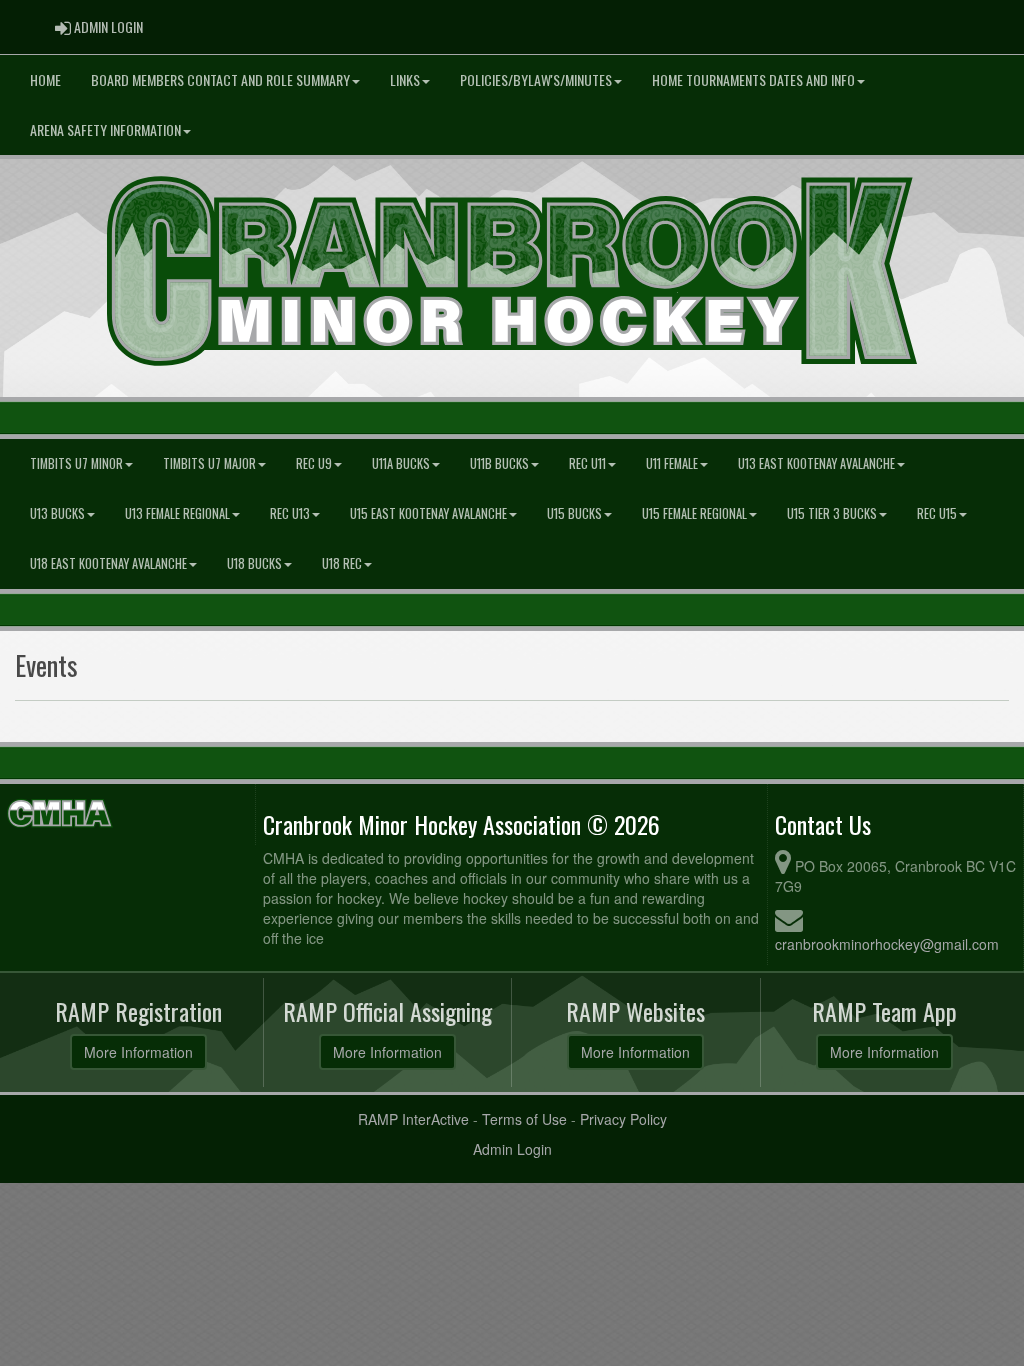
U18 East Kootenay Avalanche (108, 563)
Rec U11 (587, 463)
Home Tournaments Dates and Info (753, 79)
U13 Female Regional (177, 513)
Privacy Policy (623, 1119)
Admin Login (512, 1149)
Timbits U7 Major (209, 463)
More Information (138, 1052)
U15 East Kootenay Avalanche (428, 513)
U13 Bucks (57, 513)
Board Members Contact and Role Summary (220, 79)
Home (45, 79)
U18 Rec (342, 563)
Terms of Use (524, 1119)
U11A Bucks (401, 463)
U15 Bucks (574, 513)
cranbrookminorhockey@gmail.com (887, 944)
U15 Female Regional (694, 513)
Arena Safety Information (105, 129)
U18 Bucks (254, 563)
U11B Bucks (499, 463)
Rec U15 (937, 513)
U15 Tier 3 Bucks (832, 513)
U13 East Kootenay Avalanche (816, 463)
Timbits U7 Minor (76, 463)
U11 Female (672, 463)
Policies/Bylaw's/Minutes (536, 79)
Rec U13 (290, 513)
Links (405, 79)
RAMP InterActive (413, 1119)
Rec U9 (314, 463)
